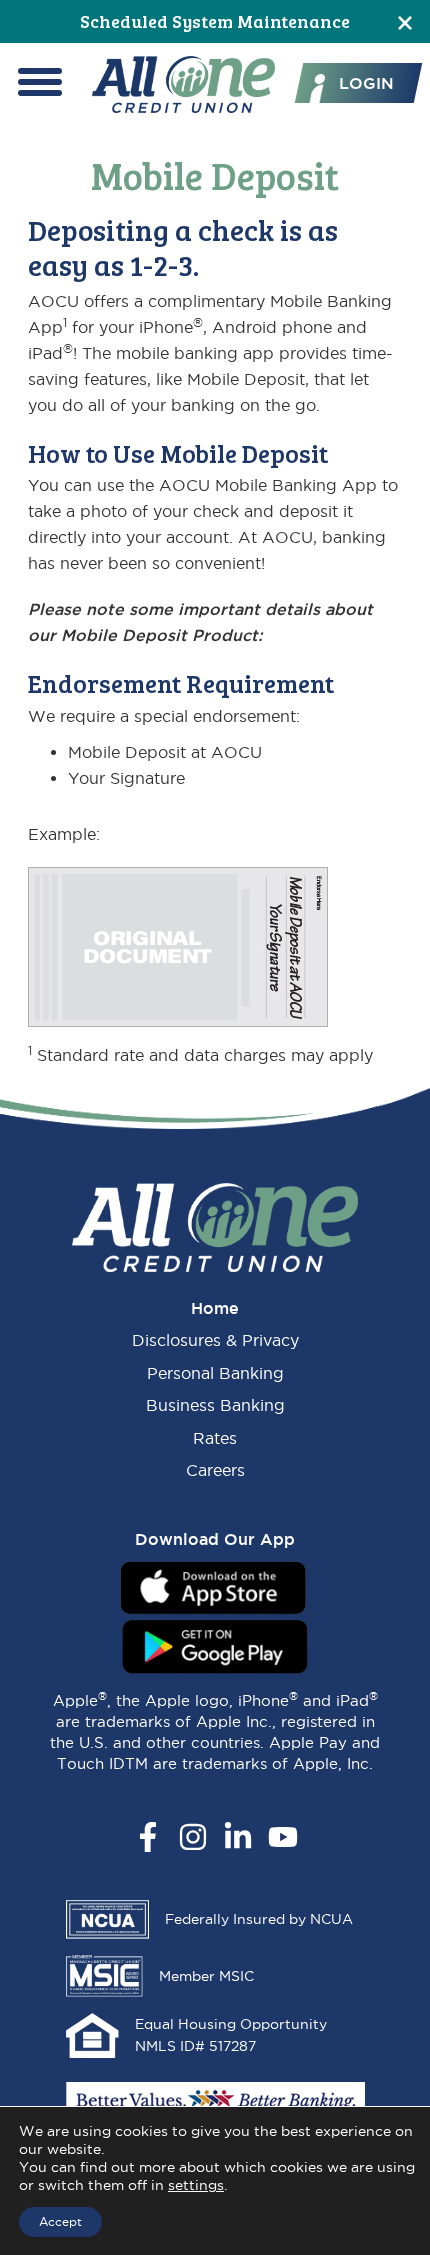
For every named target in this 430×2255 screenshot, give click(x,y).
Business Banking (215, 1405)
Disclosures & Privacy (215, 1340)
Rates (215, 1438)
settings (196, 2185)
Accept (60, 2221)
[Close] (405, 21)
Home (215, 1308)
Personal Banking (215, 1373)
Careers (215, 1470)
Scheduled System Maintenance (215, 21)
